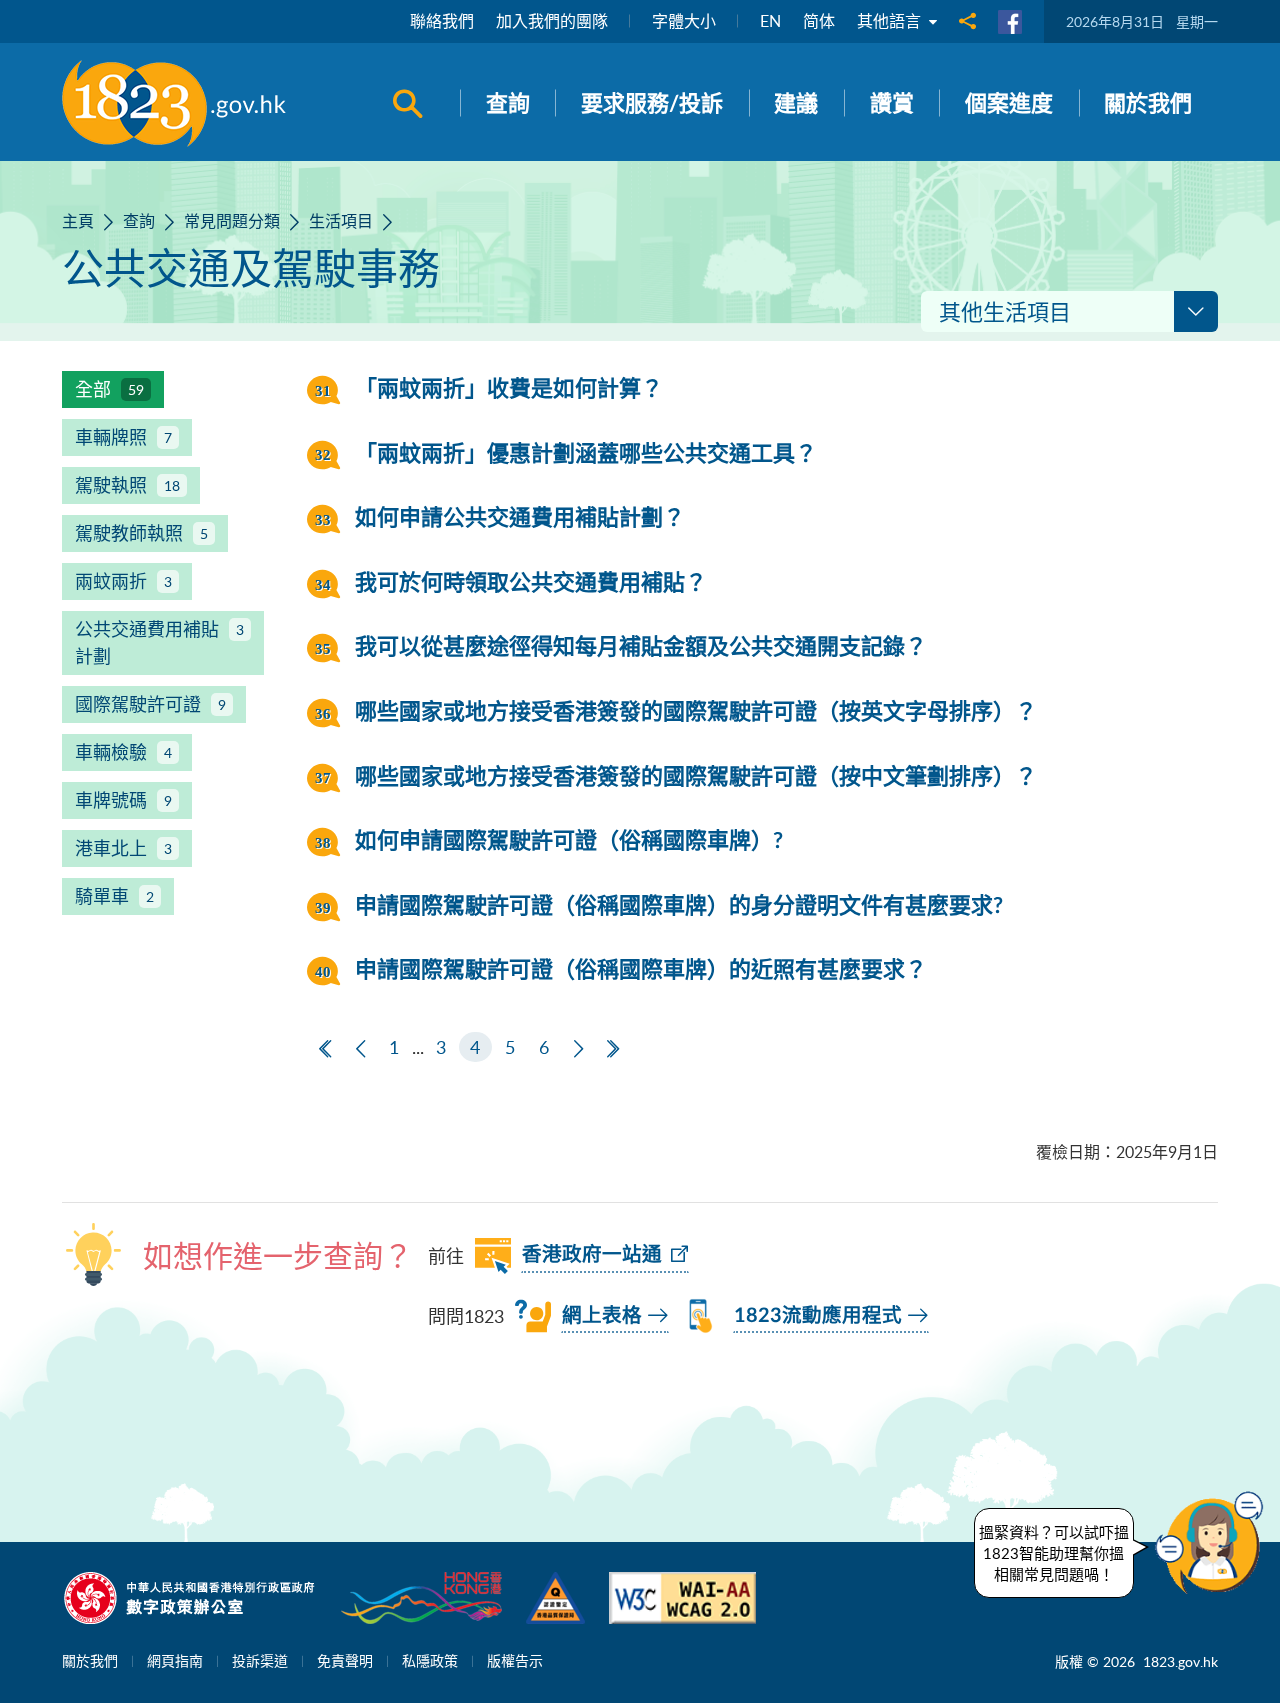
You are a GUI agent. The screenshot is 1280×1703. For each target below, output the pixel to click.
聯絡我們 (442, 21)
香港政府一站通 (592, 1255)
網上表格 (602, 1316)
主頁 (78, 221)
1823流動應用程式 (818, 1316)
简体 (819, 21)
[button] (1214, 1543)
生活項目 (341, 221)
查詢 (139, 221)
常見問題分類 (232, 221)
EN (770, 21)
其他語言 (891, 21)
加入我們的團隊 (552, 21)
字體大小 (684, 21)
